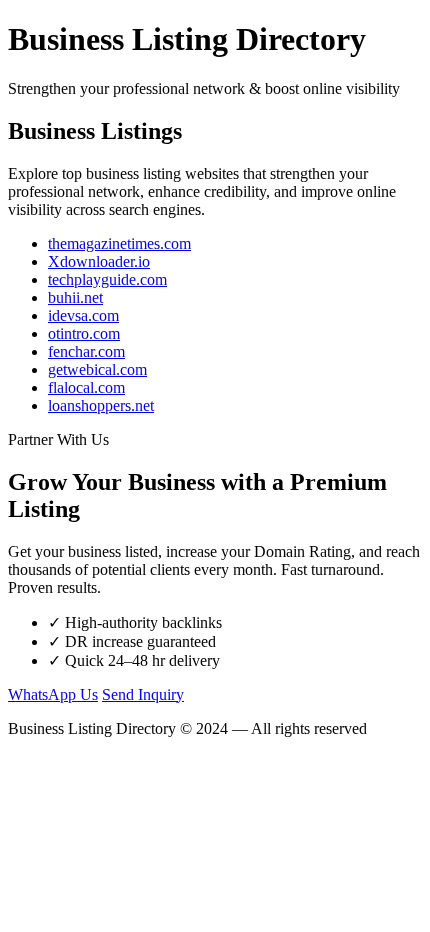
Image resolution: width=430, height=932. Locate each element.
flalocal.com (86, 387)
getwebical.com (97, 369)
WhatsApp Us (53, 694)
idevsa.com (83, 315)
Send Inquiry (143, 694)
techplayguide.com (107, 279)
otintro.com (84, 333)
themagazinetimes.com (119, 243)
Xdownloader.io (99, 261)
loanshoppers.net (101, 405)
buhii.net (75, 297)
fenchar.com (86, 351)
